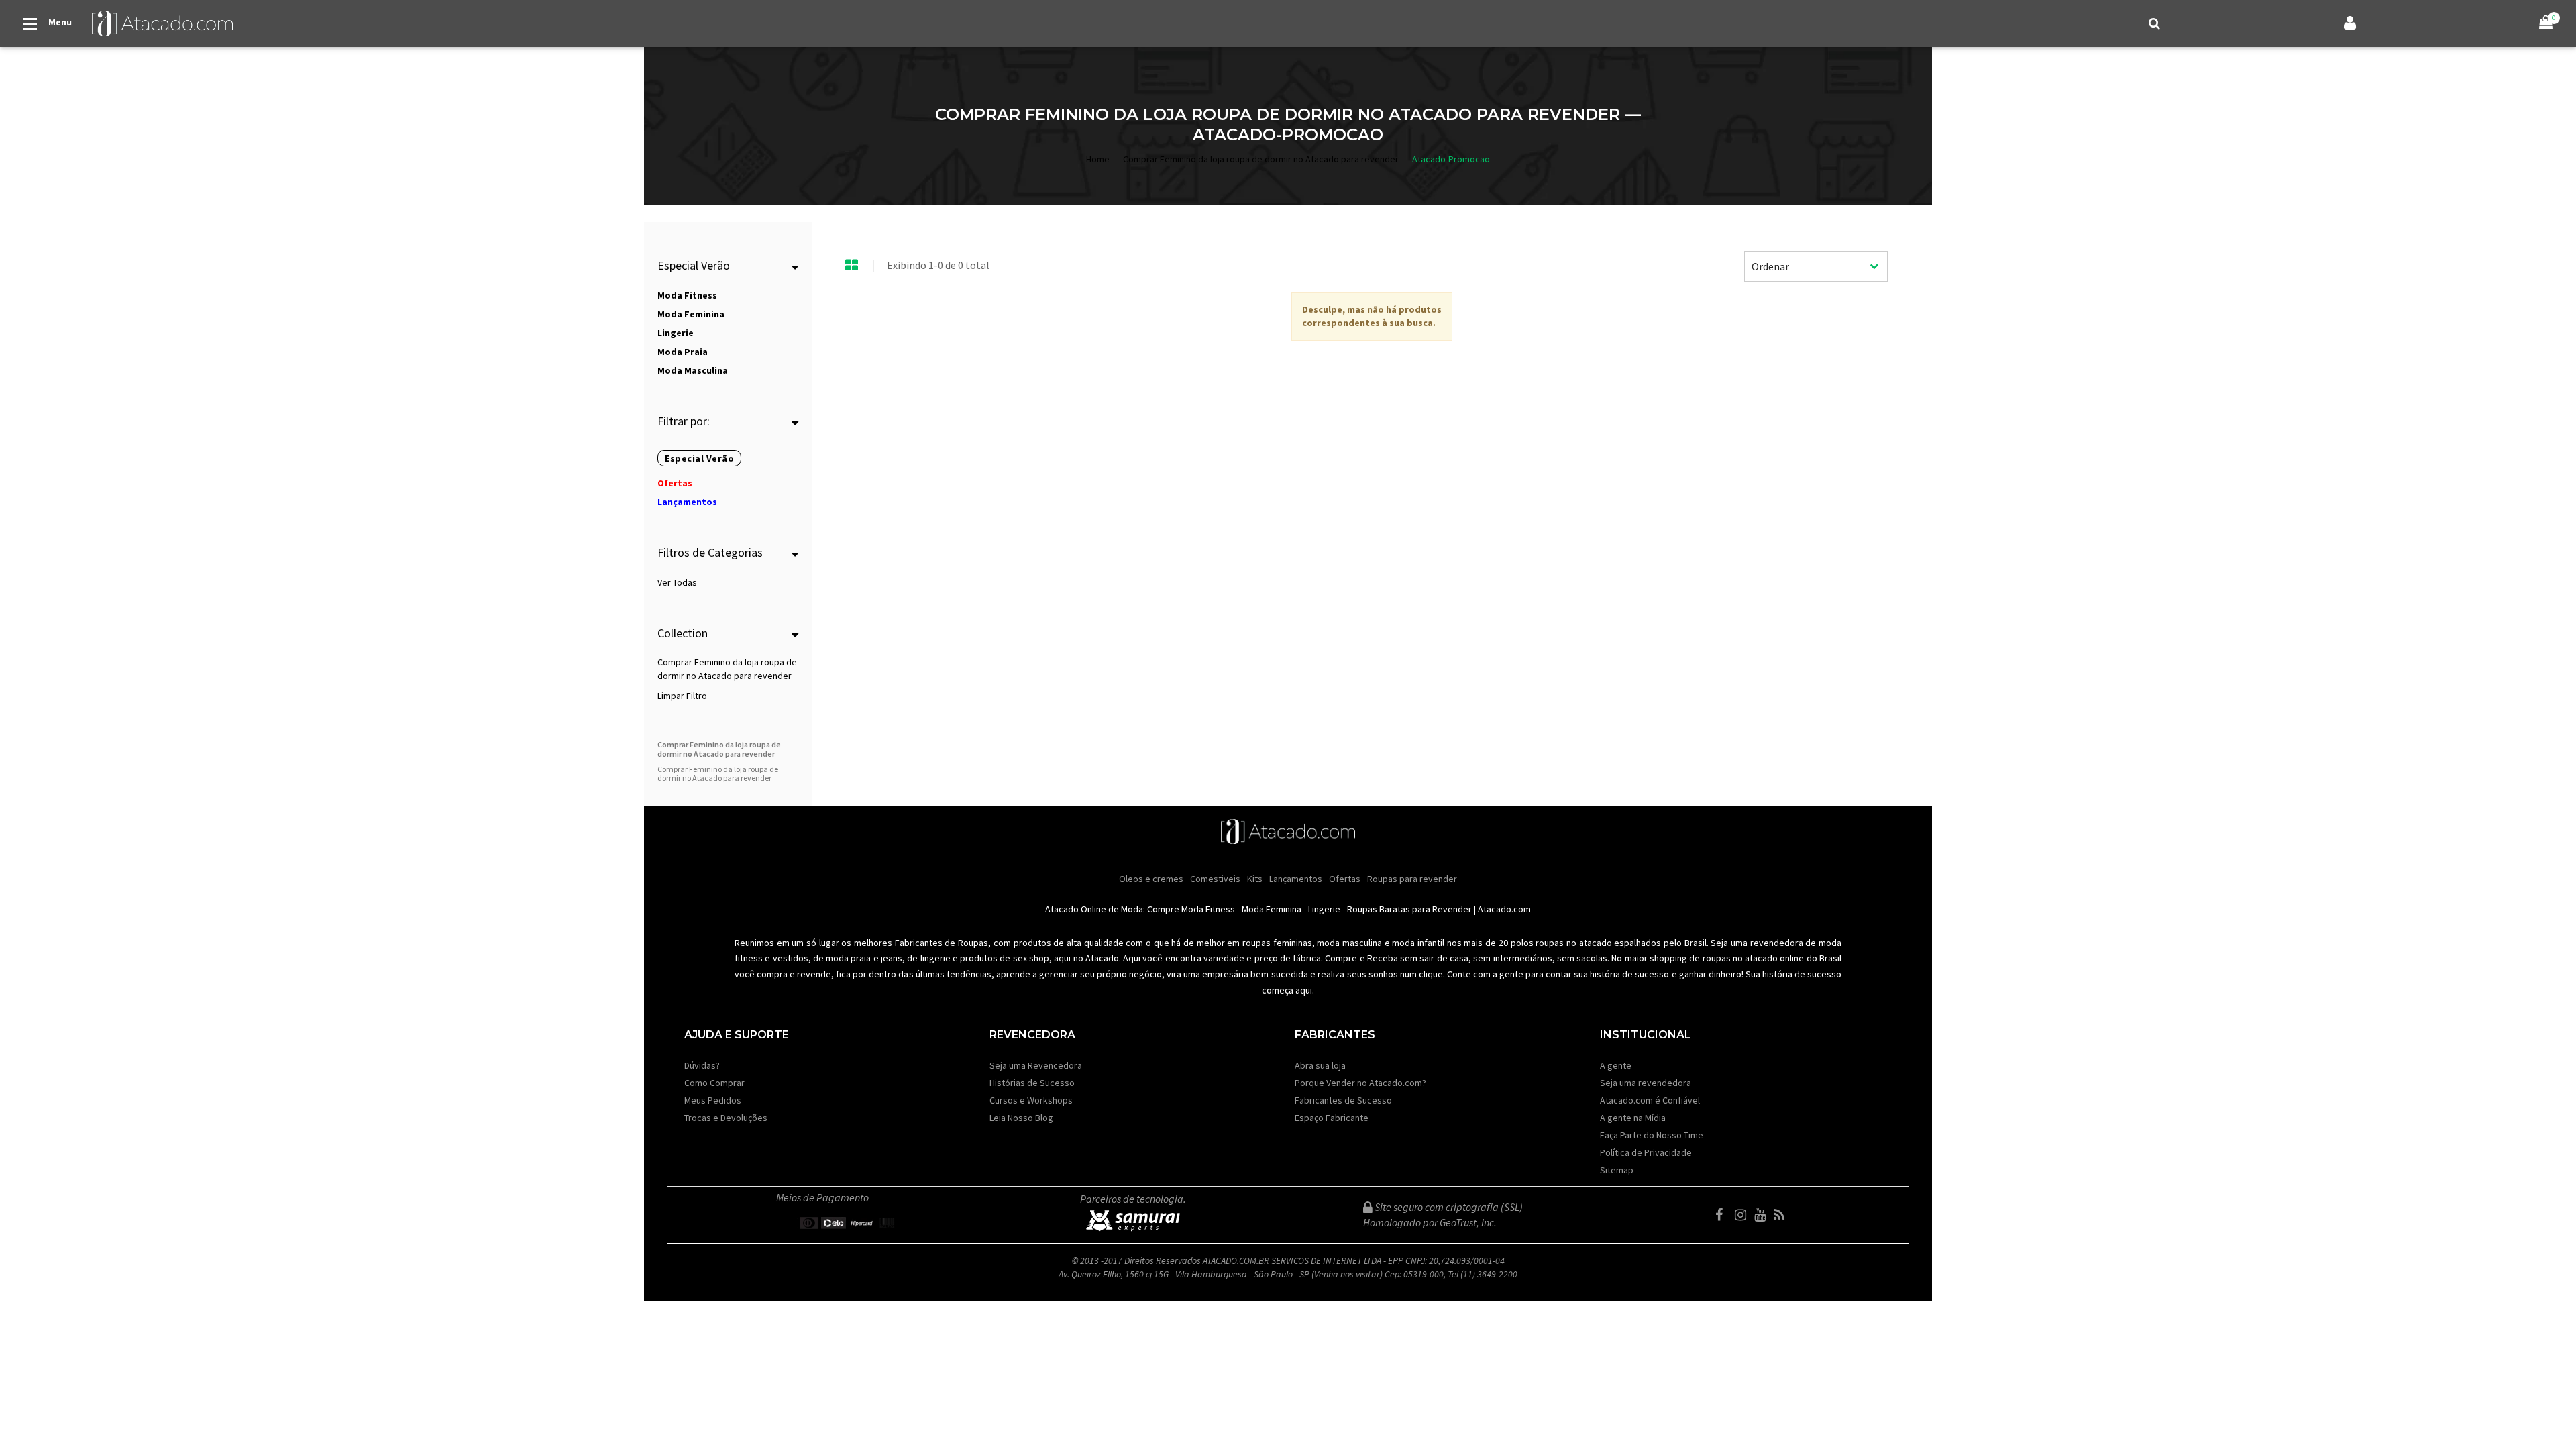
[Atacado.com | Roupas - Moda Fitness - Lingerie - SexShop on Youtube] (1763, 1215)
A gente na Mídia (1633, 1118)
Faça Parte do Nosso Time (1652, 1135)
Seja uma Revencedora (1036, 1065)
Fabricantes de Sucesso (1343, 1100)
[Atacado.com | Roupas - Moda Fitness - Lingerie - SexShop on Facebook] (1724, 1215)
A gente (1616, 1065)
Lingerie (1324, 909)
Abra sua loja (1320, 1065)
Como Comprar (714, 1083)
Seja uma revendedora (1646, 1083)
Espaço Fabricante (1332, 1118)
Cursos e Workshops (1031, 1100)
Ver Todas (677, 582)
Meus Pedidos (713, 1100)
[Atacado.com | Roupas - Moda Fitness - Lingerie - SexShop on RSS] (1782, 1215)
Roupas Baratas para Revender (1409, 909)
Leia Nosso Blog (1021, 1118)
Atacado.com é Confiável (1650, 1100)
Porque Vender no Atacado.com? (1360, 1083)
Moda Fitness (1208, 909)
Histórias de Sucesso (1032, 1083)
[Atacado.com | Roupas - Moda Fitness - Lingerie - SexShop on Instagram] (1743, 1215)
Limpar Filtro (682, 696)
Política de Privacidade (1646, 1152)
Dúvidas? (702, 1065)
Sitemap (1617, 1170)
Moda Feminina (1272, 909)
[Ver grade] (852, 266)
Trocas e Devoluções (726, 1118)
